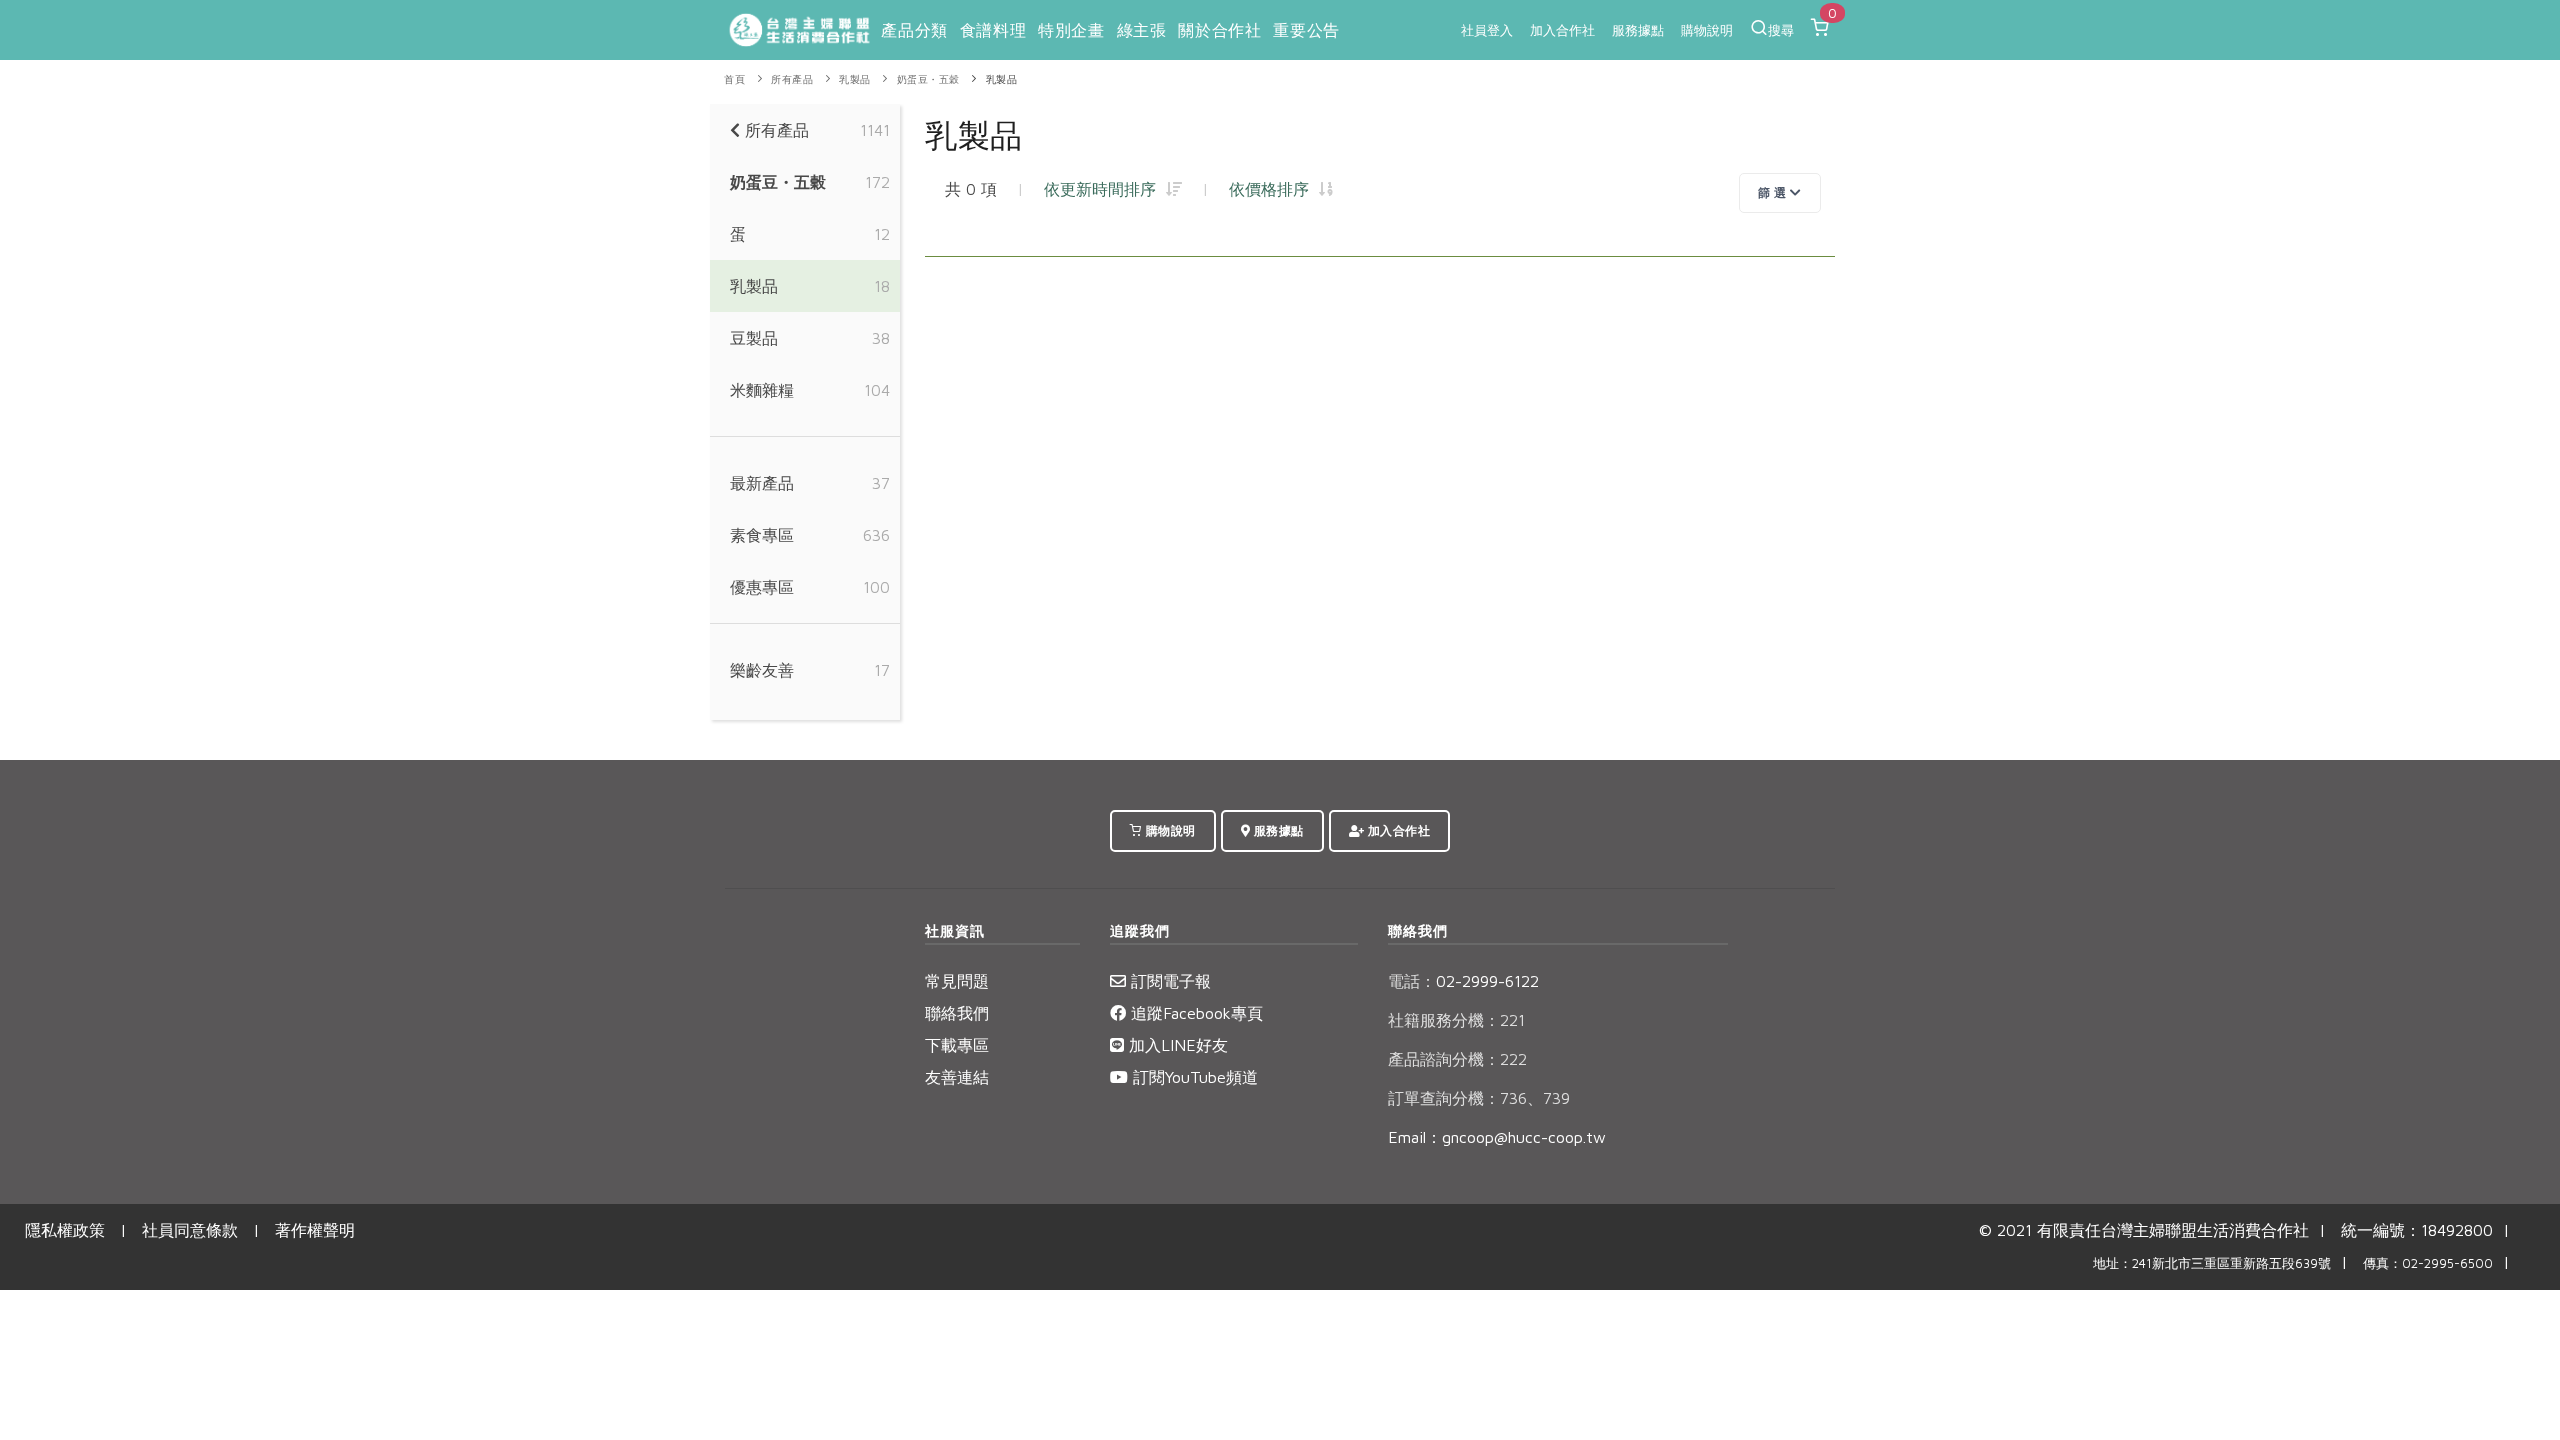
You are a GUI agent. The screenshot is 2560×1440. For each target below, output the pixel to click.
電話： (1412, 981)
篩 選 (1774, 192)
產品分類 (914, 30)
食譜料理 (993, 30)
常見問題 (957, 981)
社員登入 (1487, 30)
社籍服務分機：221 (1456, 1020)
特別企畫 (1071, 30)
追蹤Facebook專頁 (1194, 1013)
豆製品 (754, 338)
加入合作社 (1562, 30)
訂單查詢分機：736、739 (1479, 1098)
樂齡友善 (762, 670)
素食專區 (762, 535)
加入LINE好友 (1176, 1045)
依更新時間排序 (1105, 189)
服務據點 (1638, 30)
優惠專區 (762, 587)
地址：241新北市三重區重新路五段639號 (2212, 1263)
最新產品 (762, 483)
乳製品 (855, 79)
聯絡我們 (957, 1013)
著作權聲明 (315, 1230)
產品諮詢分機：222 (1457, 1059)
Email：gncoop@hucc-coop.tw (1497, 1137)
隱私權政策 (65, 1230)
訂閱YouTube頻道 (1193, 1077)
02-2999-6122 (1463, 981)
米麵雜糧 (762, 390)
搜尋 (1781, 30)
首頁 (734, 79)
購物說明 (1707, 30)
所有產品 (792, 79)
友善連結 (957, 1077)
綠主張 (1142, 30)
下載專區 (957, 1045)
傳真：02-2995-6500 (2428, 1263)
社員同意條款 (190, 1230)
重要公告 (1306, 30)
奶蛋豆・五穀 (928, 79)
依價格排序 (1274, 189)
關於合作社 (1219, 30)
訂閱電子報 (1168, 981)
